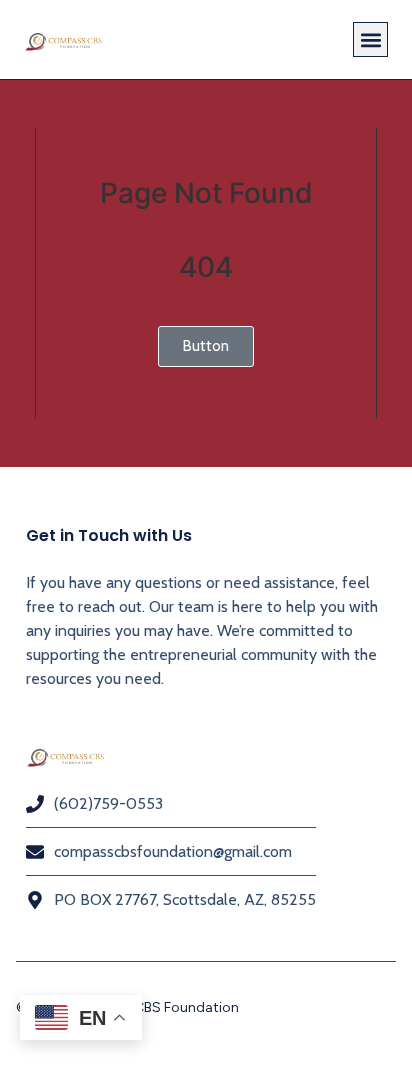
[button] (370, 39)
